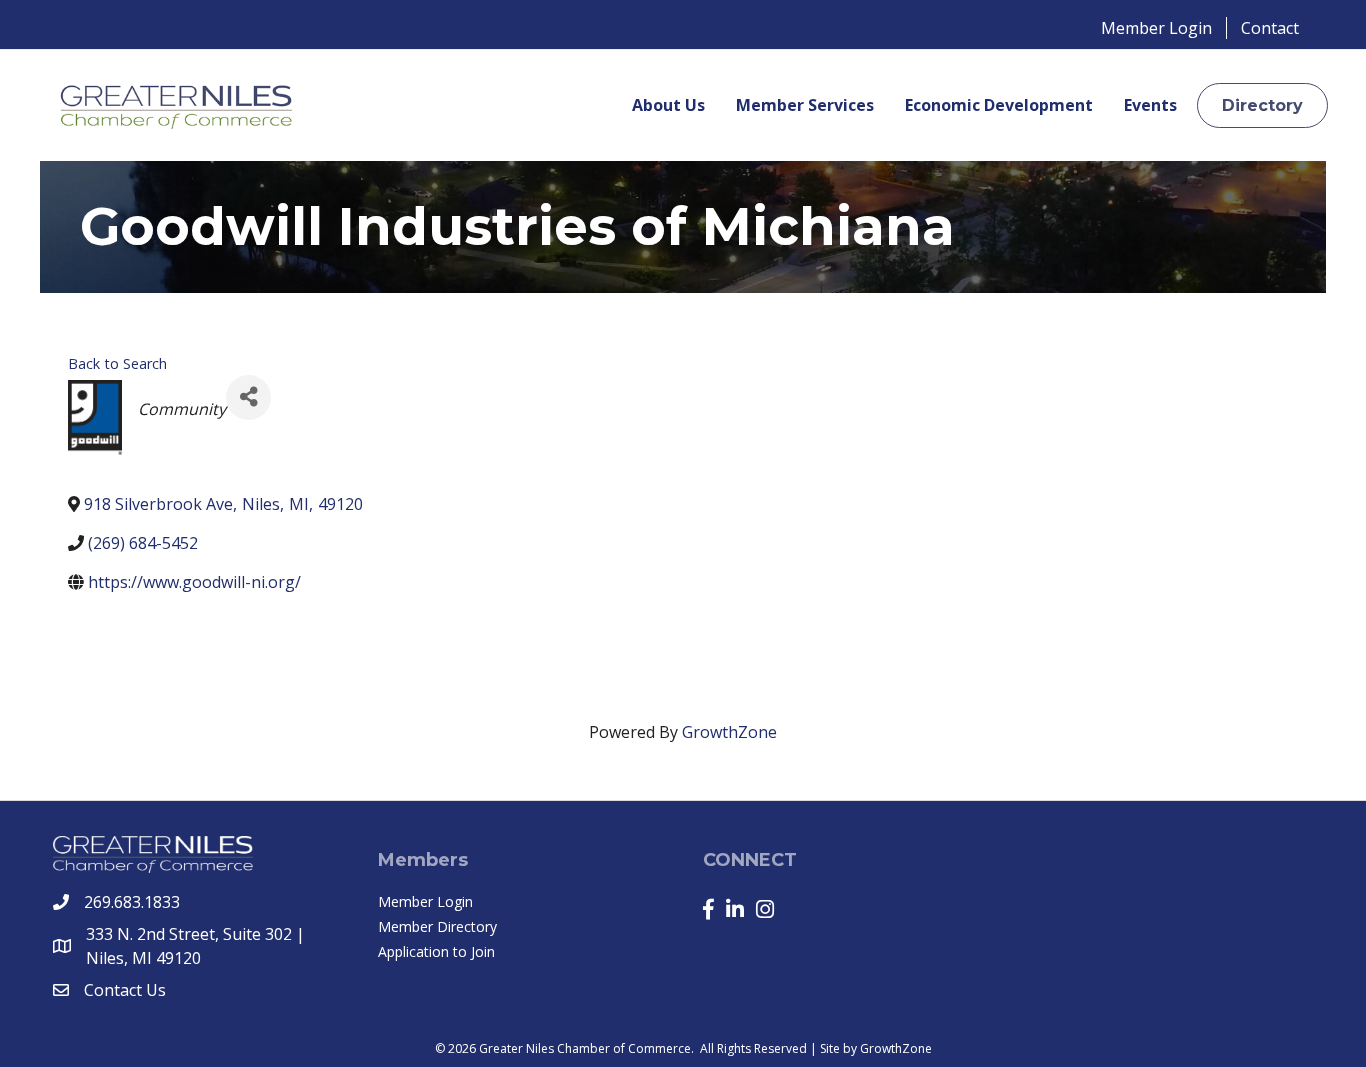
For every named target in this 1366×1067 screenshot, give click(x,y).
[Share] (248, 397)
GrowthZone (729, 732)
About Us (668, 105)
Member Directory (437, 926)
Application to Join (436, 951)
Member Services (805, 105)
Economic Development (999, 105)
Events (1150, 105)
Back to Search (117, 363)
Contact (1270, 28)
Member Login (1156, 28)
